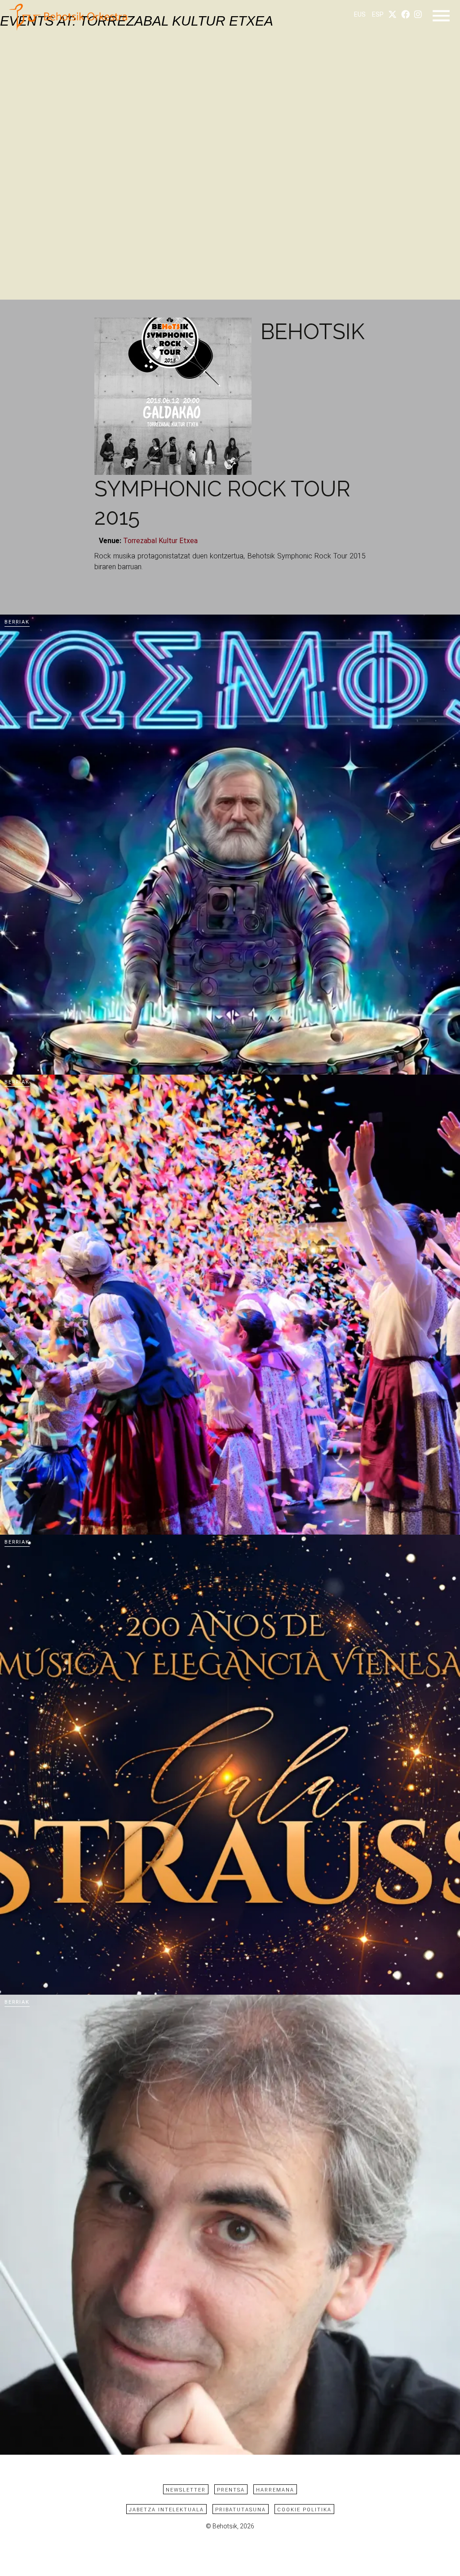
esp (378, 15)
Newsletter (186, 2490)
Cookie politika (304, 2510)
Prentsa (231, 2490)
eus (360, 15)
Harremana (275, 2490)
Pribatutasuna (241, 2510)
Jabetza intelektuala (166, 2510)
